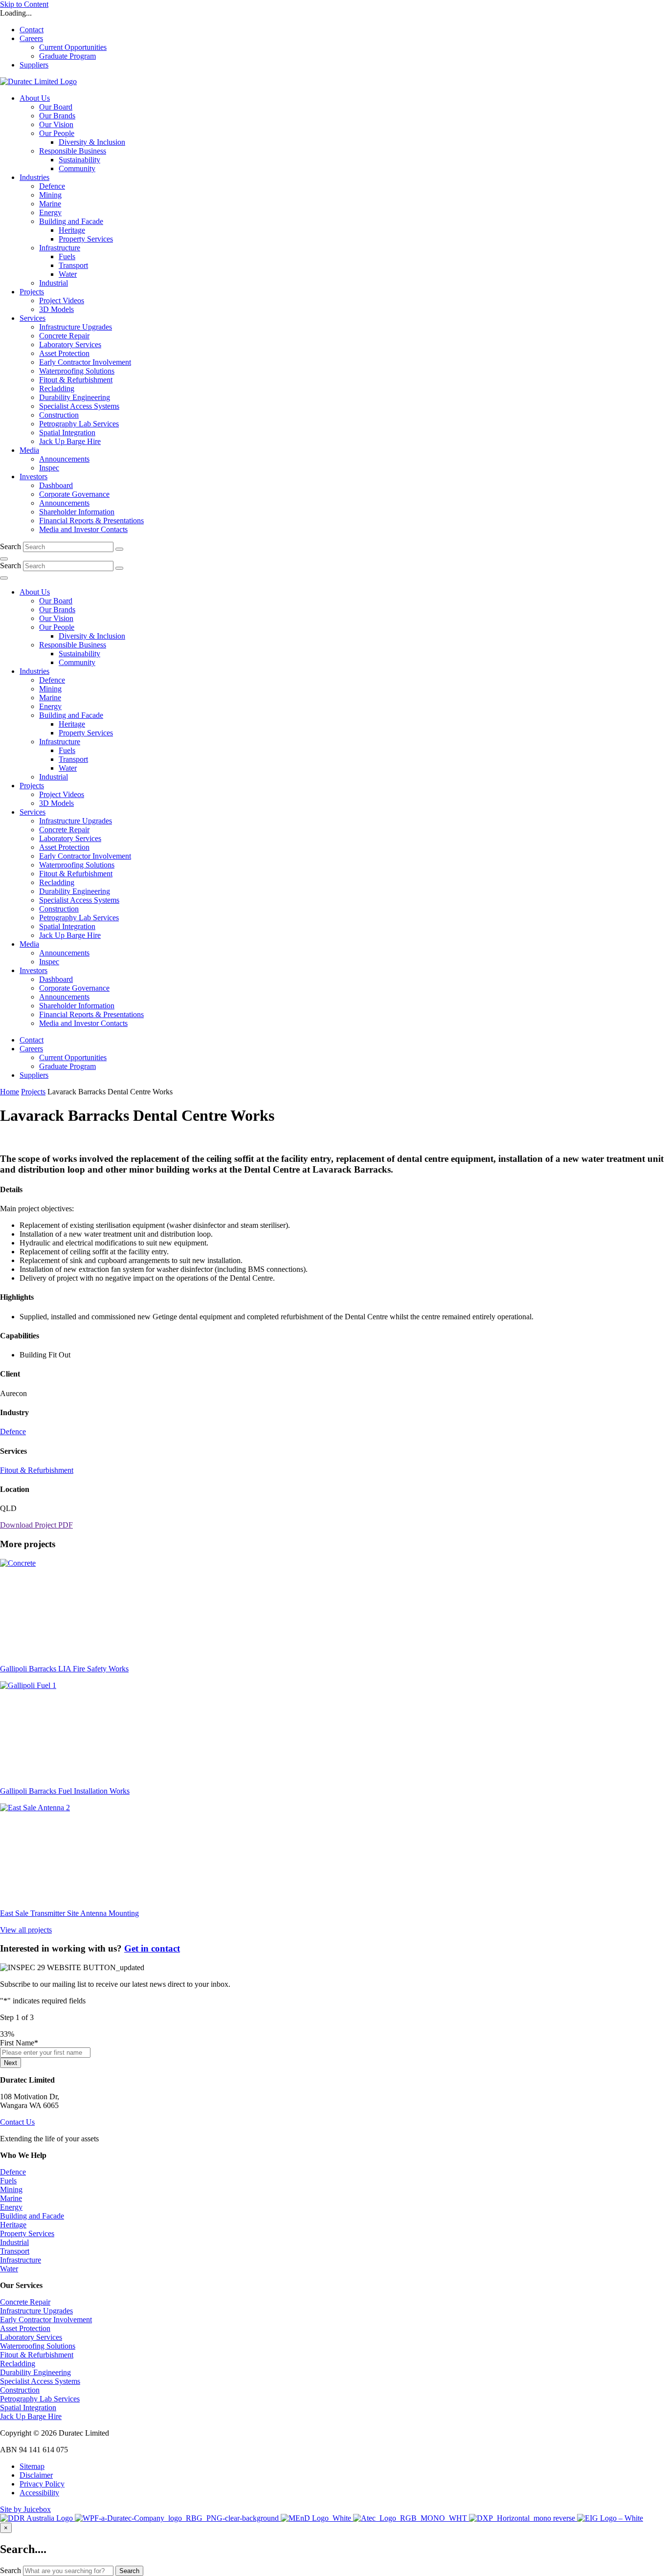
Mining (11, 2189)
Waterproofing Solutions (38, 2346)
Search (11, 546)
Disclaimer (36, 2475)
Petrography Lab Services (40, 2399)
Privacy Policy (42, 2484)
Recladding (18, 2364)
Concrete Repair (25, 2302)
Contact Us (17, 2122)
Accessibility (39, 2493)
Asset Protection (25, 2328)
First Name (19, 2043)
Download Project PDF (36, 1525)
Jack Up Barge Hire (31, 2416)
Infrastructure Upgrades (36, 2311)
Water (9, 2269)
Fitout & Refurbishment (37, 1470)
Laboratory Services (31, 2337)
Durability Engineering (35, 2372)
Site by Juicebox (25, 2509)
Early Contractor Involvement (46, 2320)
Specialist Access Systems (40, 2381)
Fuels (8, 2181)
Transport (15, 2251)
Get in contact (152, 1948)
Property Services (27, 2233)
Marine (11, 2198)
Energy (11, 2207)
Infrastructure (21, 2260)
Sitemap (32, 2466)
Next (11, 2063)
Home (10, 1092)
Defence (13, 1432)
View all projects (26, 1930)
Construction (20, 2390)
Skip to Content (24, 4)
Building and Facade (32, 2216)
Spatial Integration (28, 2408)
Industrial (14, 2242)
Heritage (13, 2225)
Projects (33, 1092)
